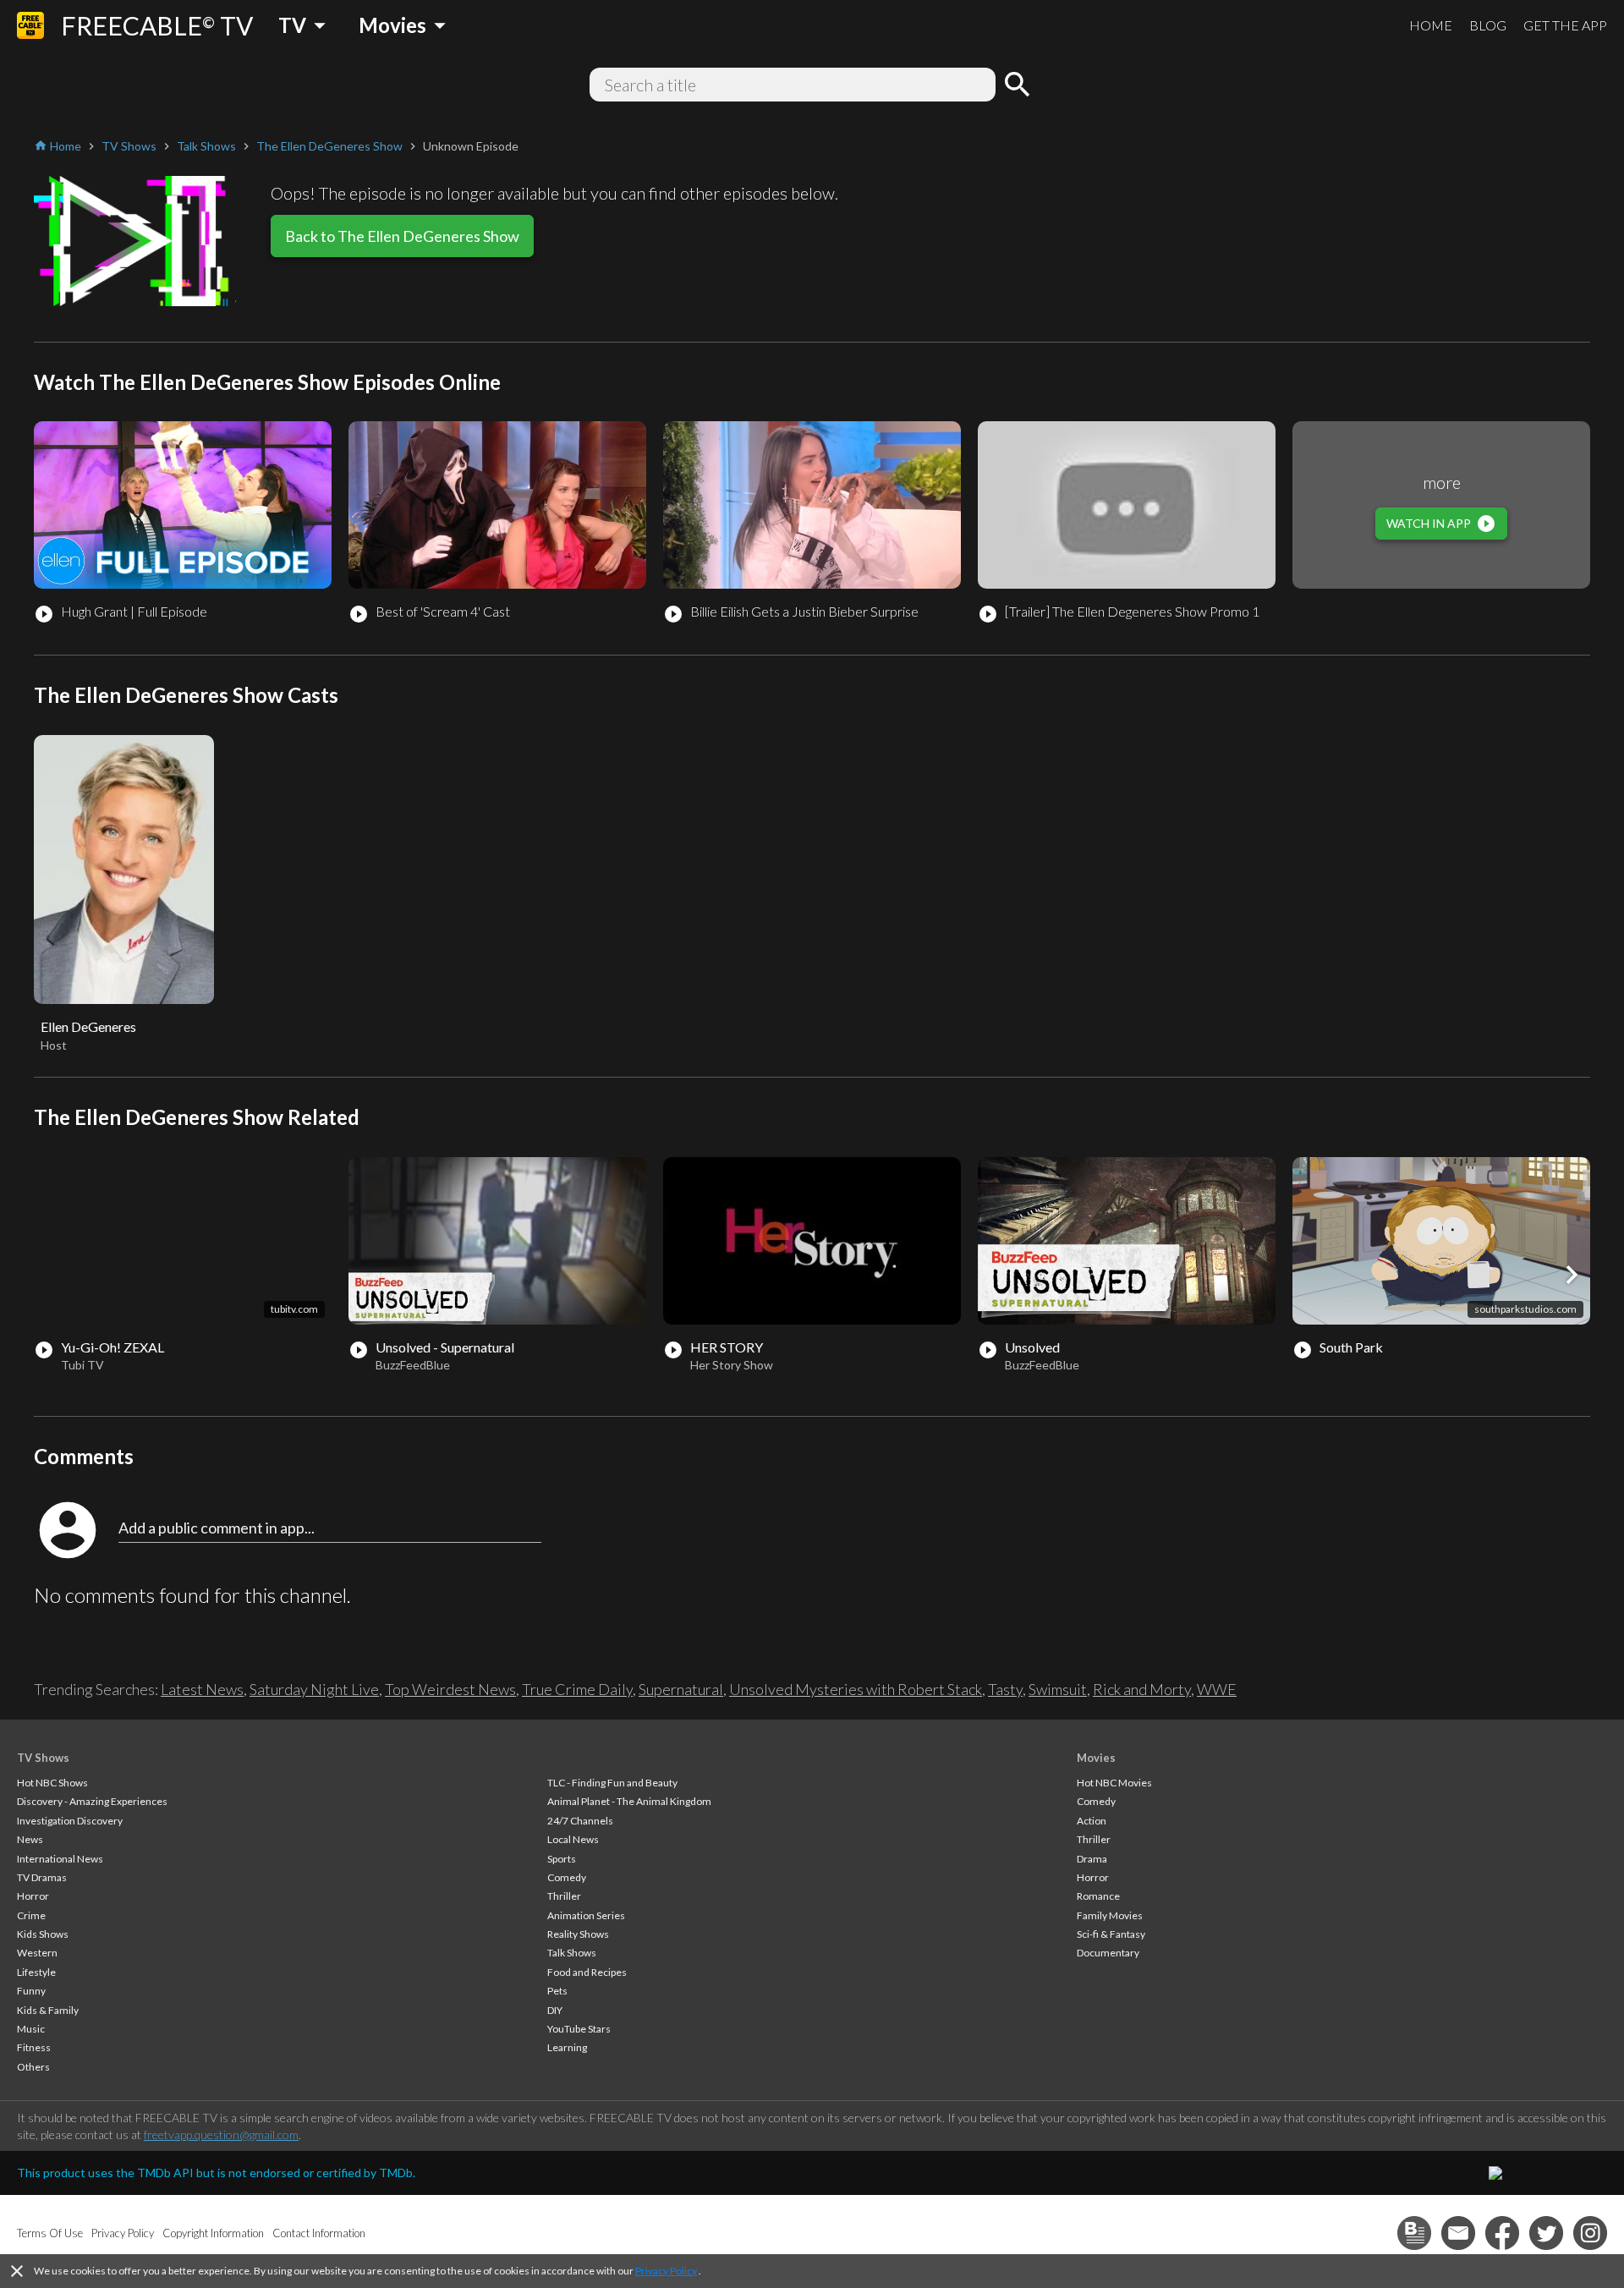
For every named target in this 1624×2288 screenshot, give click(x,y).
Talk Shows (572, 1953)
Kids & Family (48, 2010)
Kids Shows (43, 1934)
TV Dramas (42, 1877)
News (30, 1839)
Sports (562, 1859)
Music (31, 2029)
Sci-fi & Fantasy (1111, 1934)
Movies (1096, 1758)
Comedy (567, 1877)
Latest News (202, 1689)
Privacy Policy (666, 2271)
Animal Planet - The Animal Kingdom (629, 1801)
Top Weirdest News (450, 1689)
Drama (1092, 1859)
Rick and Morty (1142, 1689)
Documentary (1108, 1953)
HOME (1431, 25)
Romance (1098, 1896)
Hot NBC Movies (1114, 1783)
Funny (31, 1991)
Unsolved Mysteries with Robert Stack (856, 1689)
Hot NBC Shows (52, 1783)
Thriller (564, 1896)
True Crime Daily (577, 1689)
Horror (33, 1896)
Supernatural (681, 1689)
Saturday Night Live (314, 1689)
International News (60, 1859)
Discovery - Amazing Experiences (92, 1801)
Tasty (1005, 1689)
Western (37, 1953)
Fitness (34, 2047)
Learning (567, 2047)
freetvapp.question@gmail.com (221, 2134)
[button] (1572, 1275)
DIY (555, 2010)
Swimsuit (1058, 1689)
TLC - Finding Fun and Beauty (612, 1783)
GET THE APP (1565, 25)
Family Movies (1110, 1915)
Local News (573, 1839)
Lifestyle (36, 1972)
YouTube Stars (579, 2029)
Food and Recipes (587, 1972)
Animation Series (586, 1915)
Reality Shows (578, 1934)
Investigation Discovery (70, 1821)
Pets (557, 1991)
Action (1092, 1821)
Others (33, 2067)
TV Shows (43, 1758)
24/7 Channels (580, 1821)
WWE (1217, 1689)
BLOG (1488, 25)
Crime (31, 1915)
